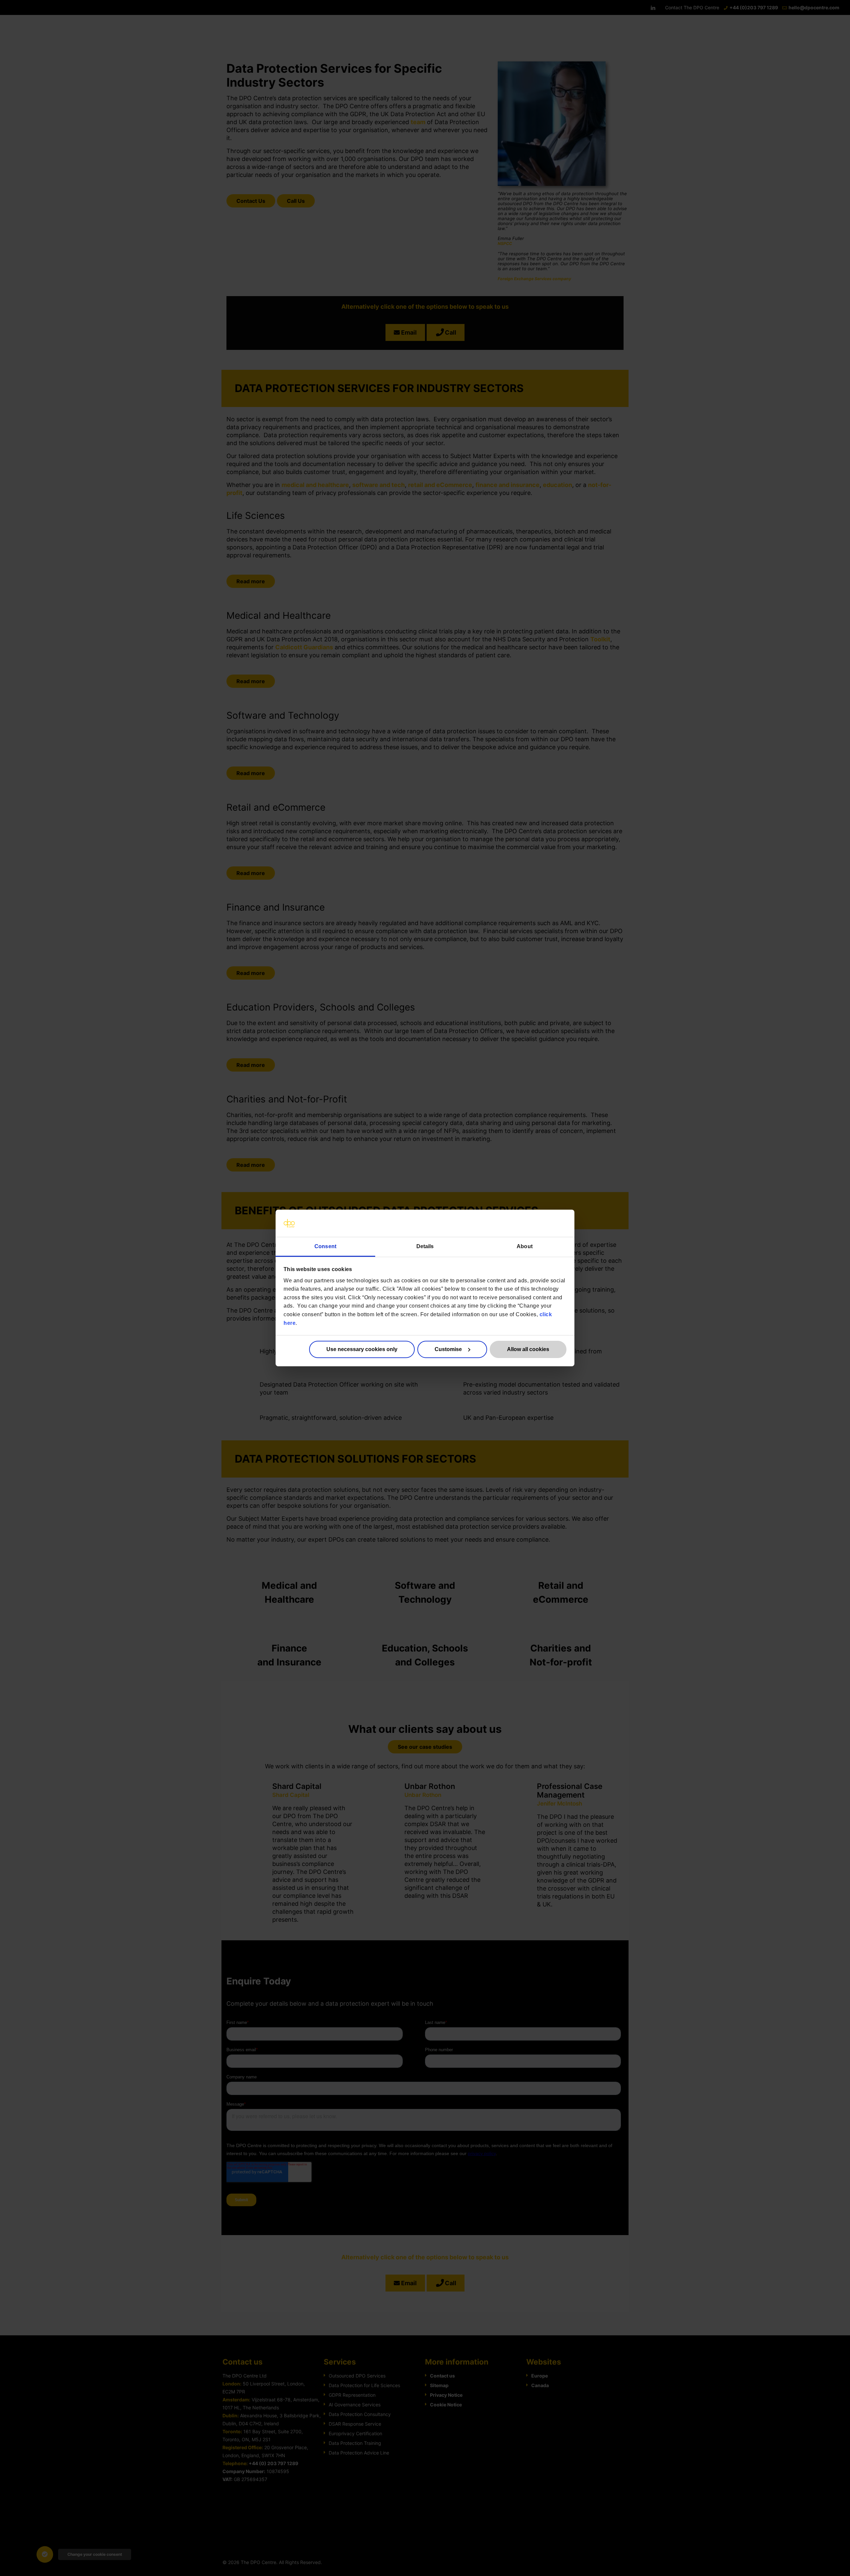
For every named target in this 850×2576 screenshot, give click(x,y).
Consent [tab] (325, 1246)
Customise (448, 1349)
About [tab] (525, 1246)
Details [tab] (425, 1246)
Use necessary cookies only (362, 1349)
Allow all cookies (528, 1349)
